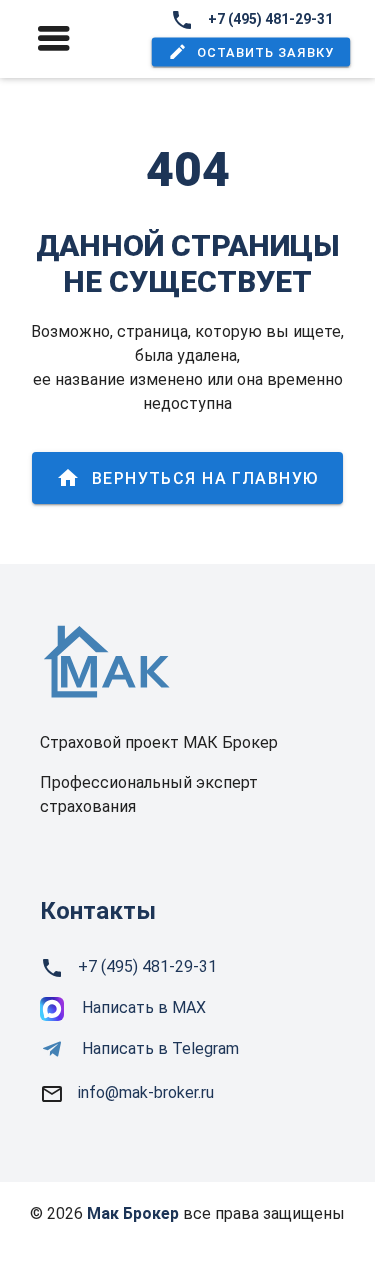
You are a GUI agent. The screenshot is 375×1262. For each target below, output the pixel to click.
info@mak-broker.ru (146, 1092)
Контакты (98, 911)
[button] (251, 52)
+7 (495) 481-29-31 (270, 19)
